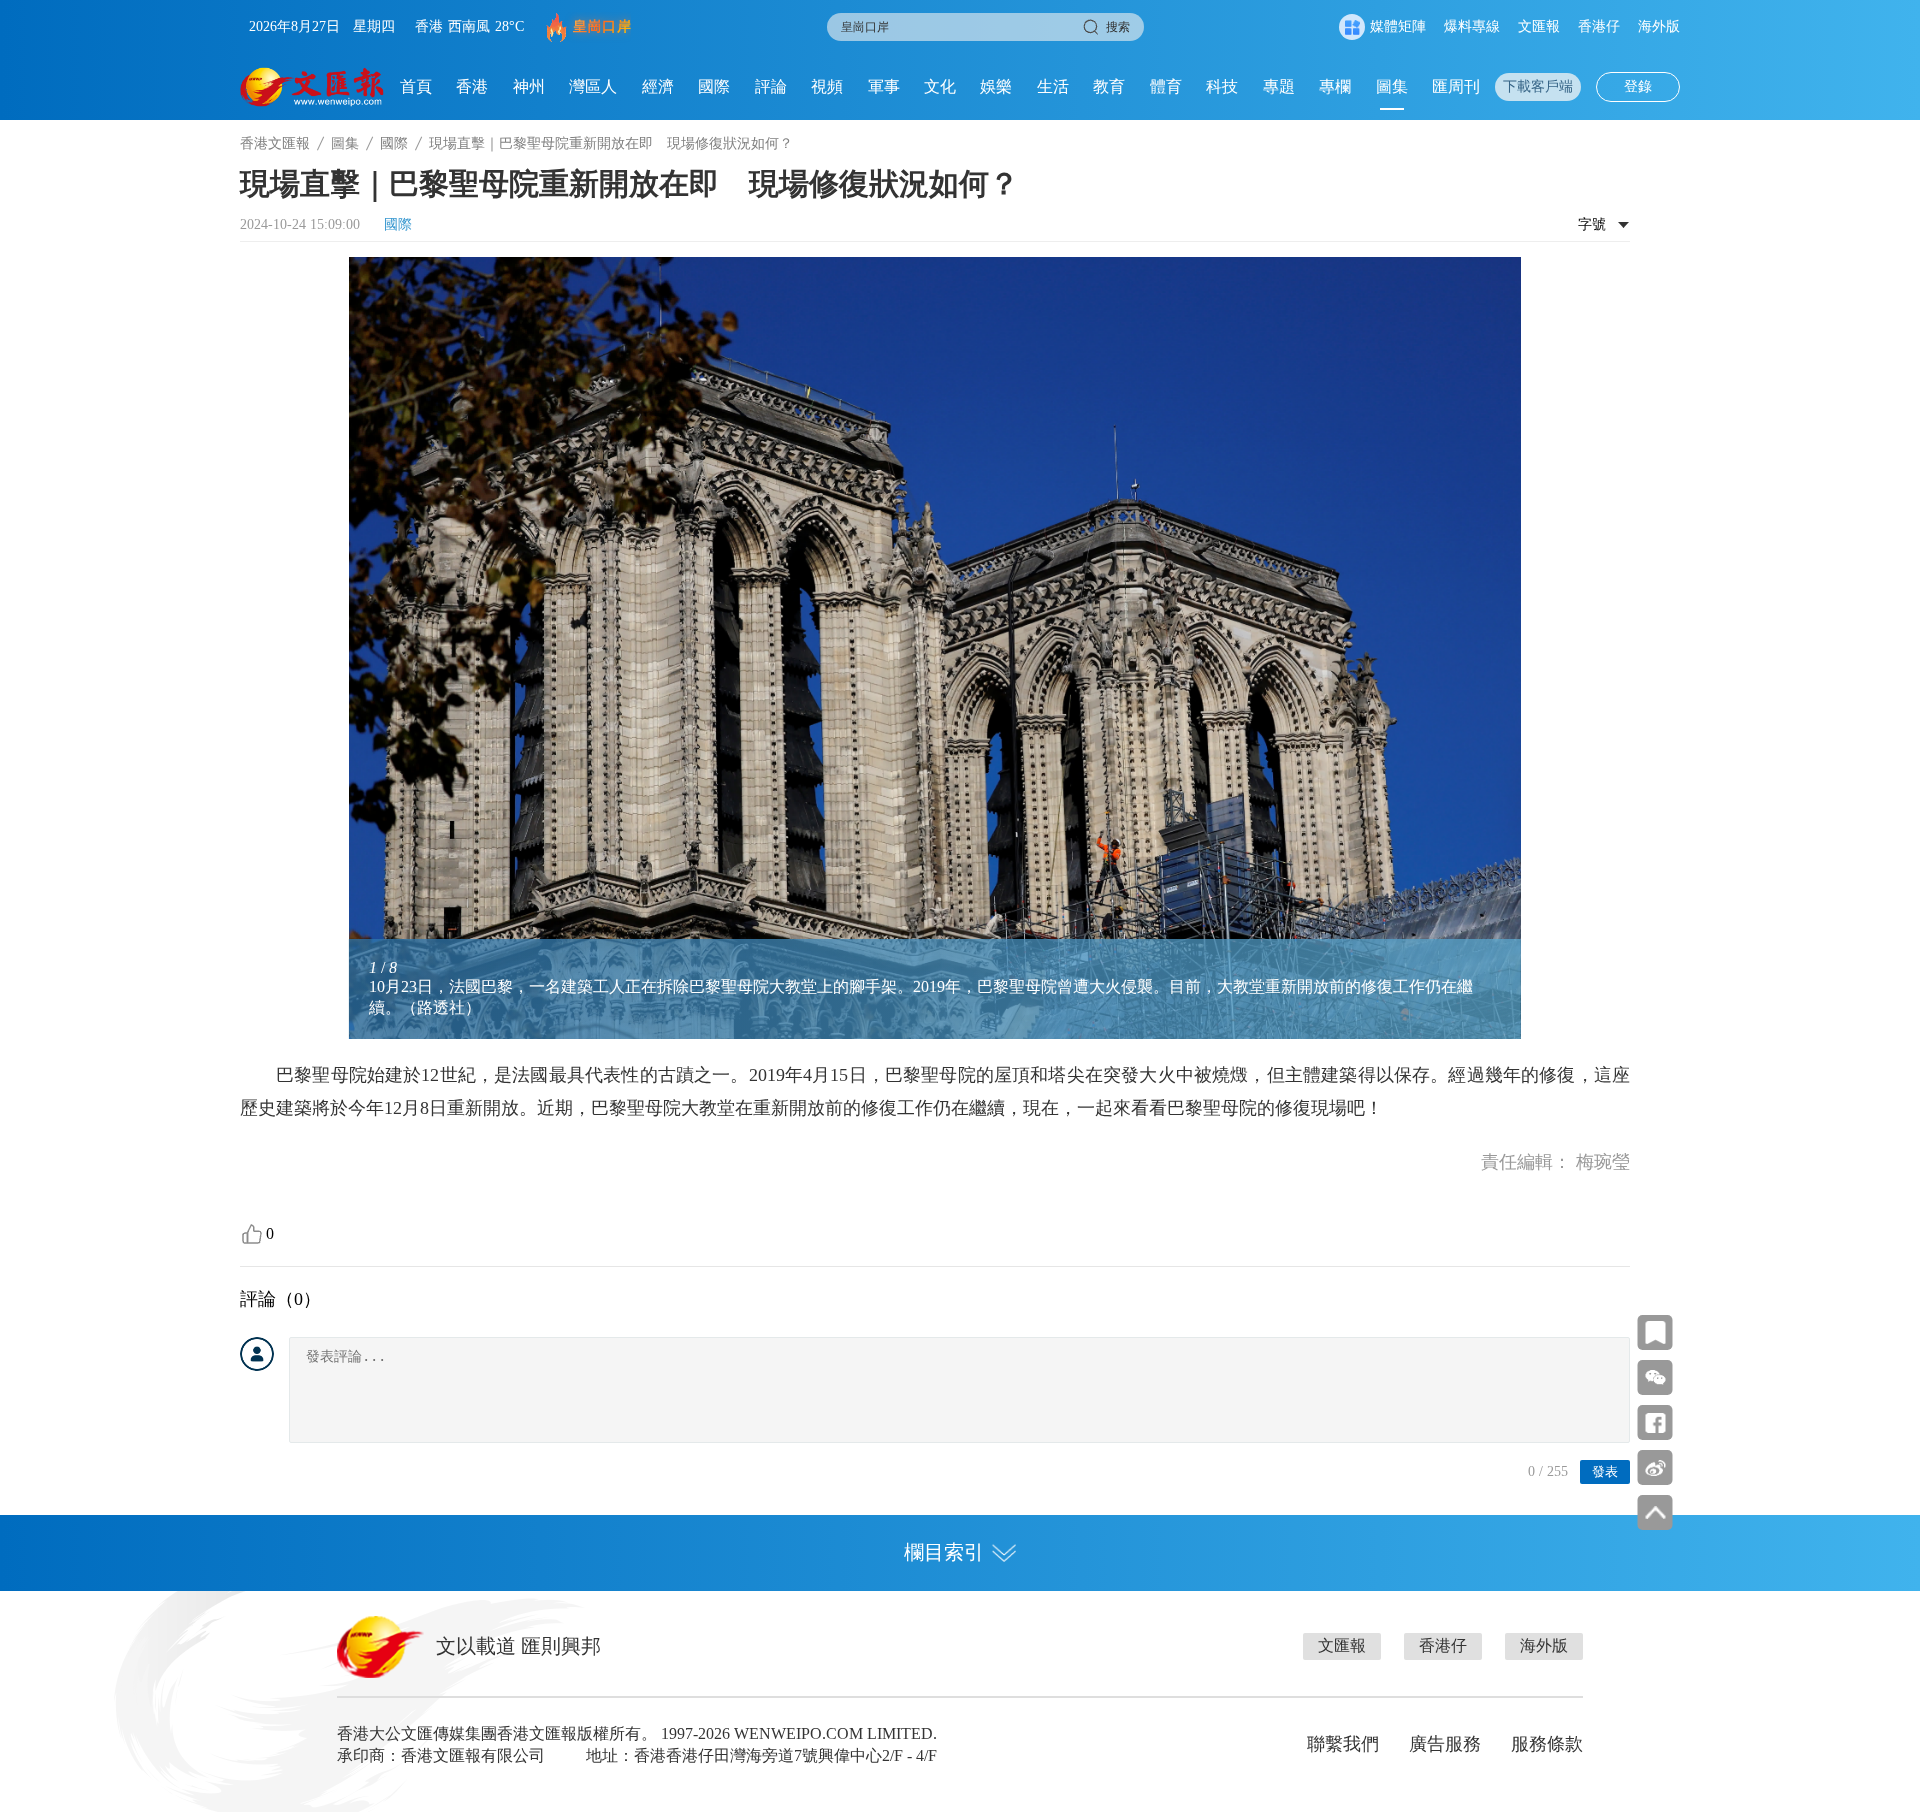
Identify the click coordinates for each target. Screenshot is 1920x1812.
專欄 (1335, 86)
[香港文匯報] (312, 87)
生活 (1053, 86)
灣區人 (593, 86)
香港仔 (1599, 26)
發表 (1605, 1471)
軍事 (884, 86)
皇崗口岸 (602, 26)
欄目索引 (944, 1552)
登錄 (1638, 86)
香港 (472, 86)
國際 (714, 86)
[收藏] (1655, 1332)
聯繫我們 (1343, 1744)
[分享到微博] (1655, 1467)
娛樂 (996, 86)
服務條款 (1547, 1744)
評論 (771, 86)
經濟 (658, 86)
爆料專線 (1472, 26)
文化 (940, 86)
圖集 (1392, 86)
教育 (1109, 86)
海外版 (1659, 26)
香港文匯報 (275, 143)
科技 (1222, 86)
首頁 (416, 86)
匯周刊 (1456, 86)
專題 (1279, 86)
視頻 (827, 86)
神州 (529, 86)
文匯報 (1539, 26)
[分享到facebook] (1655, 1422)
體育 (1166, 86)
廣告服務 (1445, 1744)
